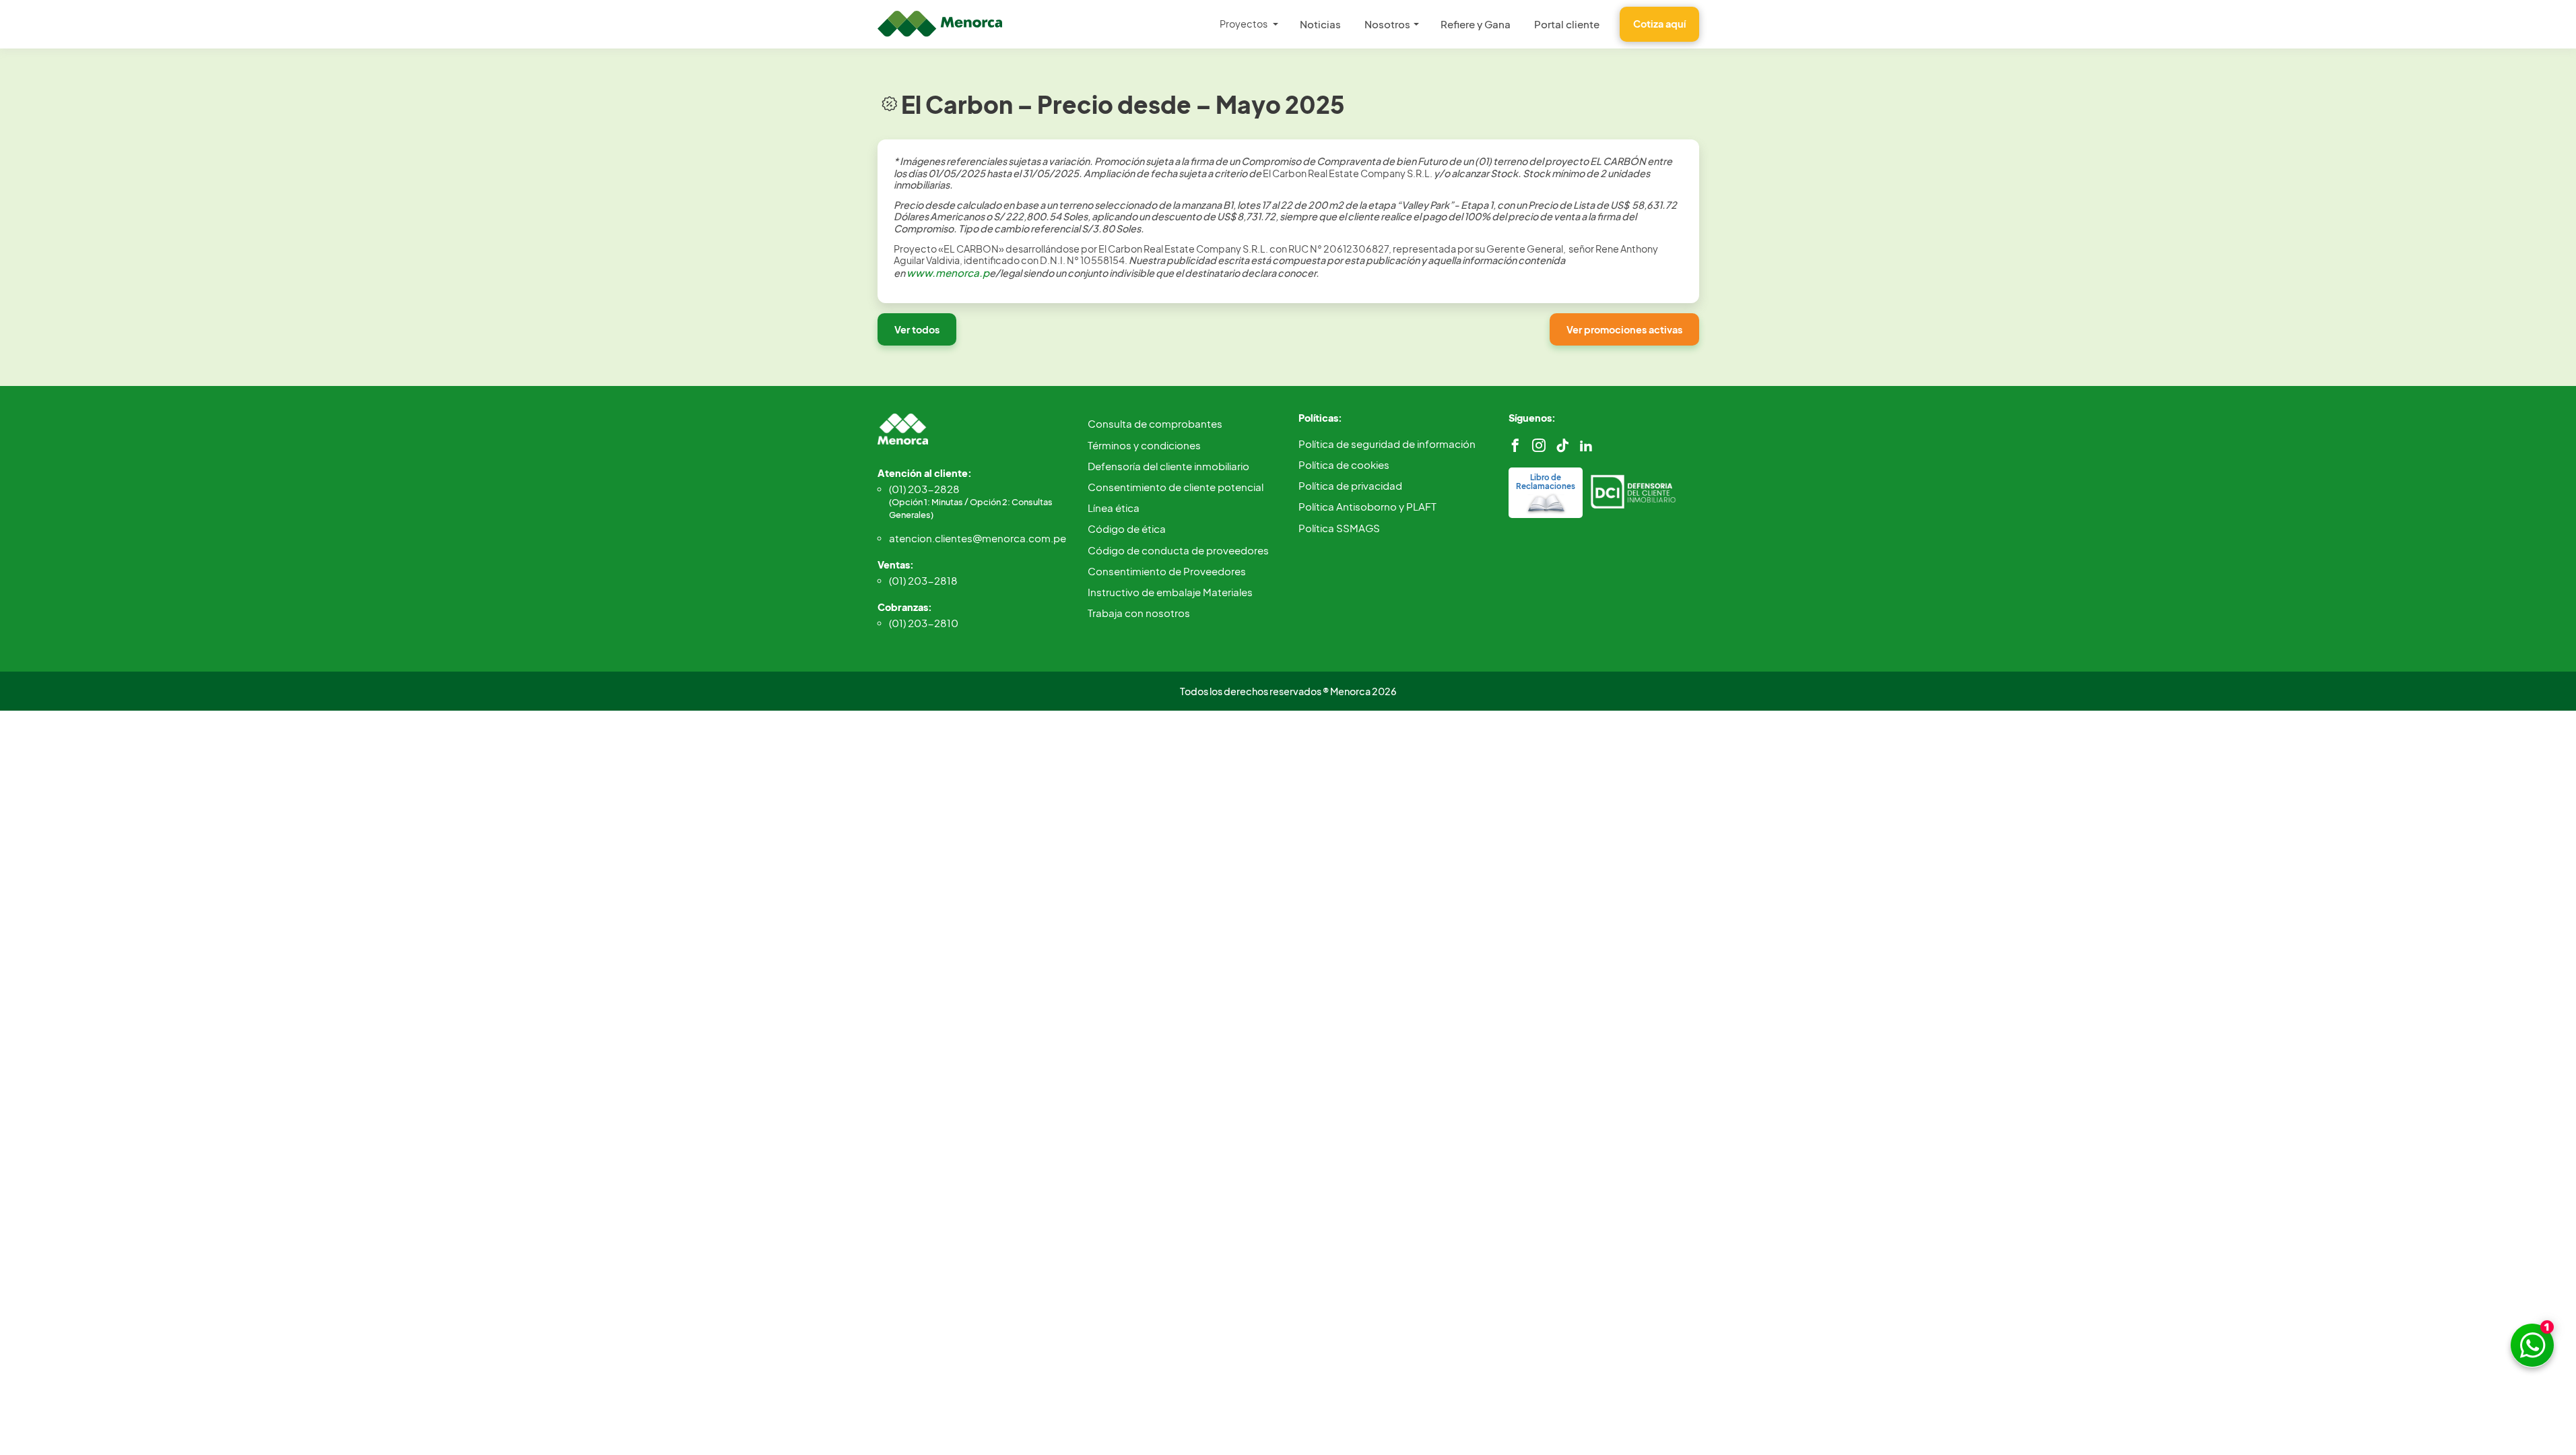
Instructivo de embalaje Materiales (1170, 592)
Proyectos (1244, 24)
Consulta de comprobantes (1155, 423)
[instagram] (1539, 446)
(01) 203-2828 (971, 501)
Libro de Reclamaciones (1546, 482)
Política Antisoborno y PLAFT (1367, 506)
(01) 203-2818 (923, 580)
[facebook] (1515, 446)
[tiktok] (1562, 446)
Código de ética (1127, 528)
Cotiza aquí (1659, 24)
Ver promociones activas (1624, 329)
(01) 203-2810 (924, 623)
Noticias (1320, 24)
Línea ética (1114, 508)
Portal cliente (1567, 24)
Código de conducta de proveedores (1178, 550)
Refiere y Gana (1476, 24)
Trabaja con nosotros (1139, 613)
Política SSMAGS (1339, 528)
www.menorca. (945, 272)
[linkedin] (1586, 446)
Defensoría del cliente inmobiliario (1168, 466)
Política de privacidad (1350, 485)
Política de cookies (1344, 464)
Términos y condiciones (1144, 445)
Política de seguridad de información (1387, 444)
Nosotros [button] (1387, 24)
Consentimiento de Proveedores (1167, 571)
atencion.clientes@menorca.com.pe (978, 538)
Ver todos (917, 329)
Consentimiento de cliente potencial (1176, 487)
